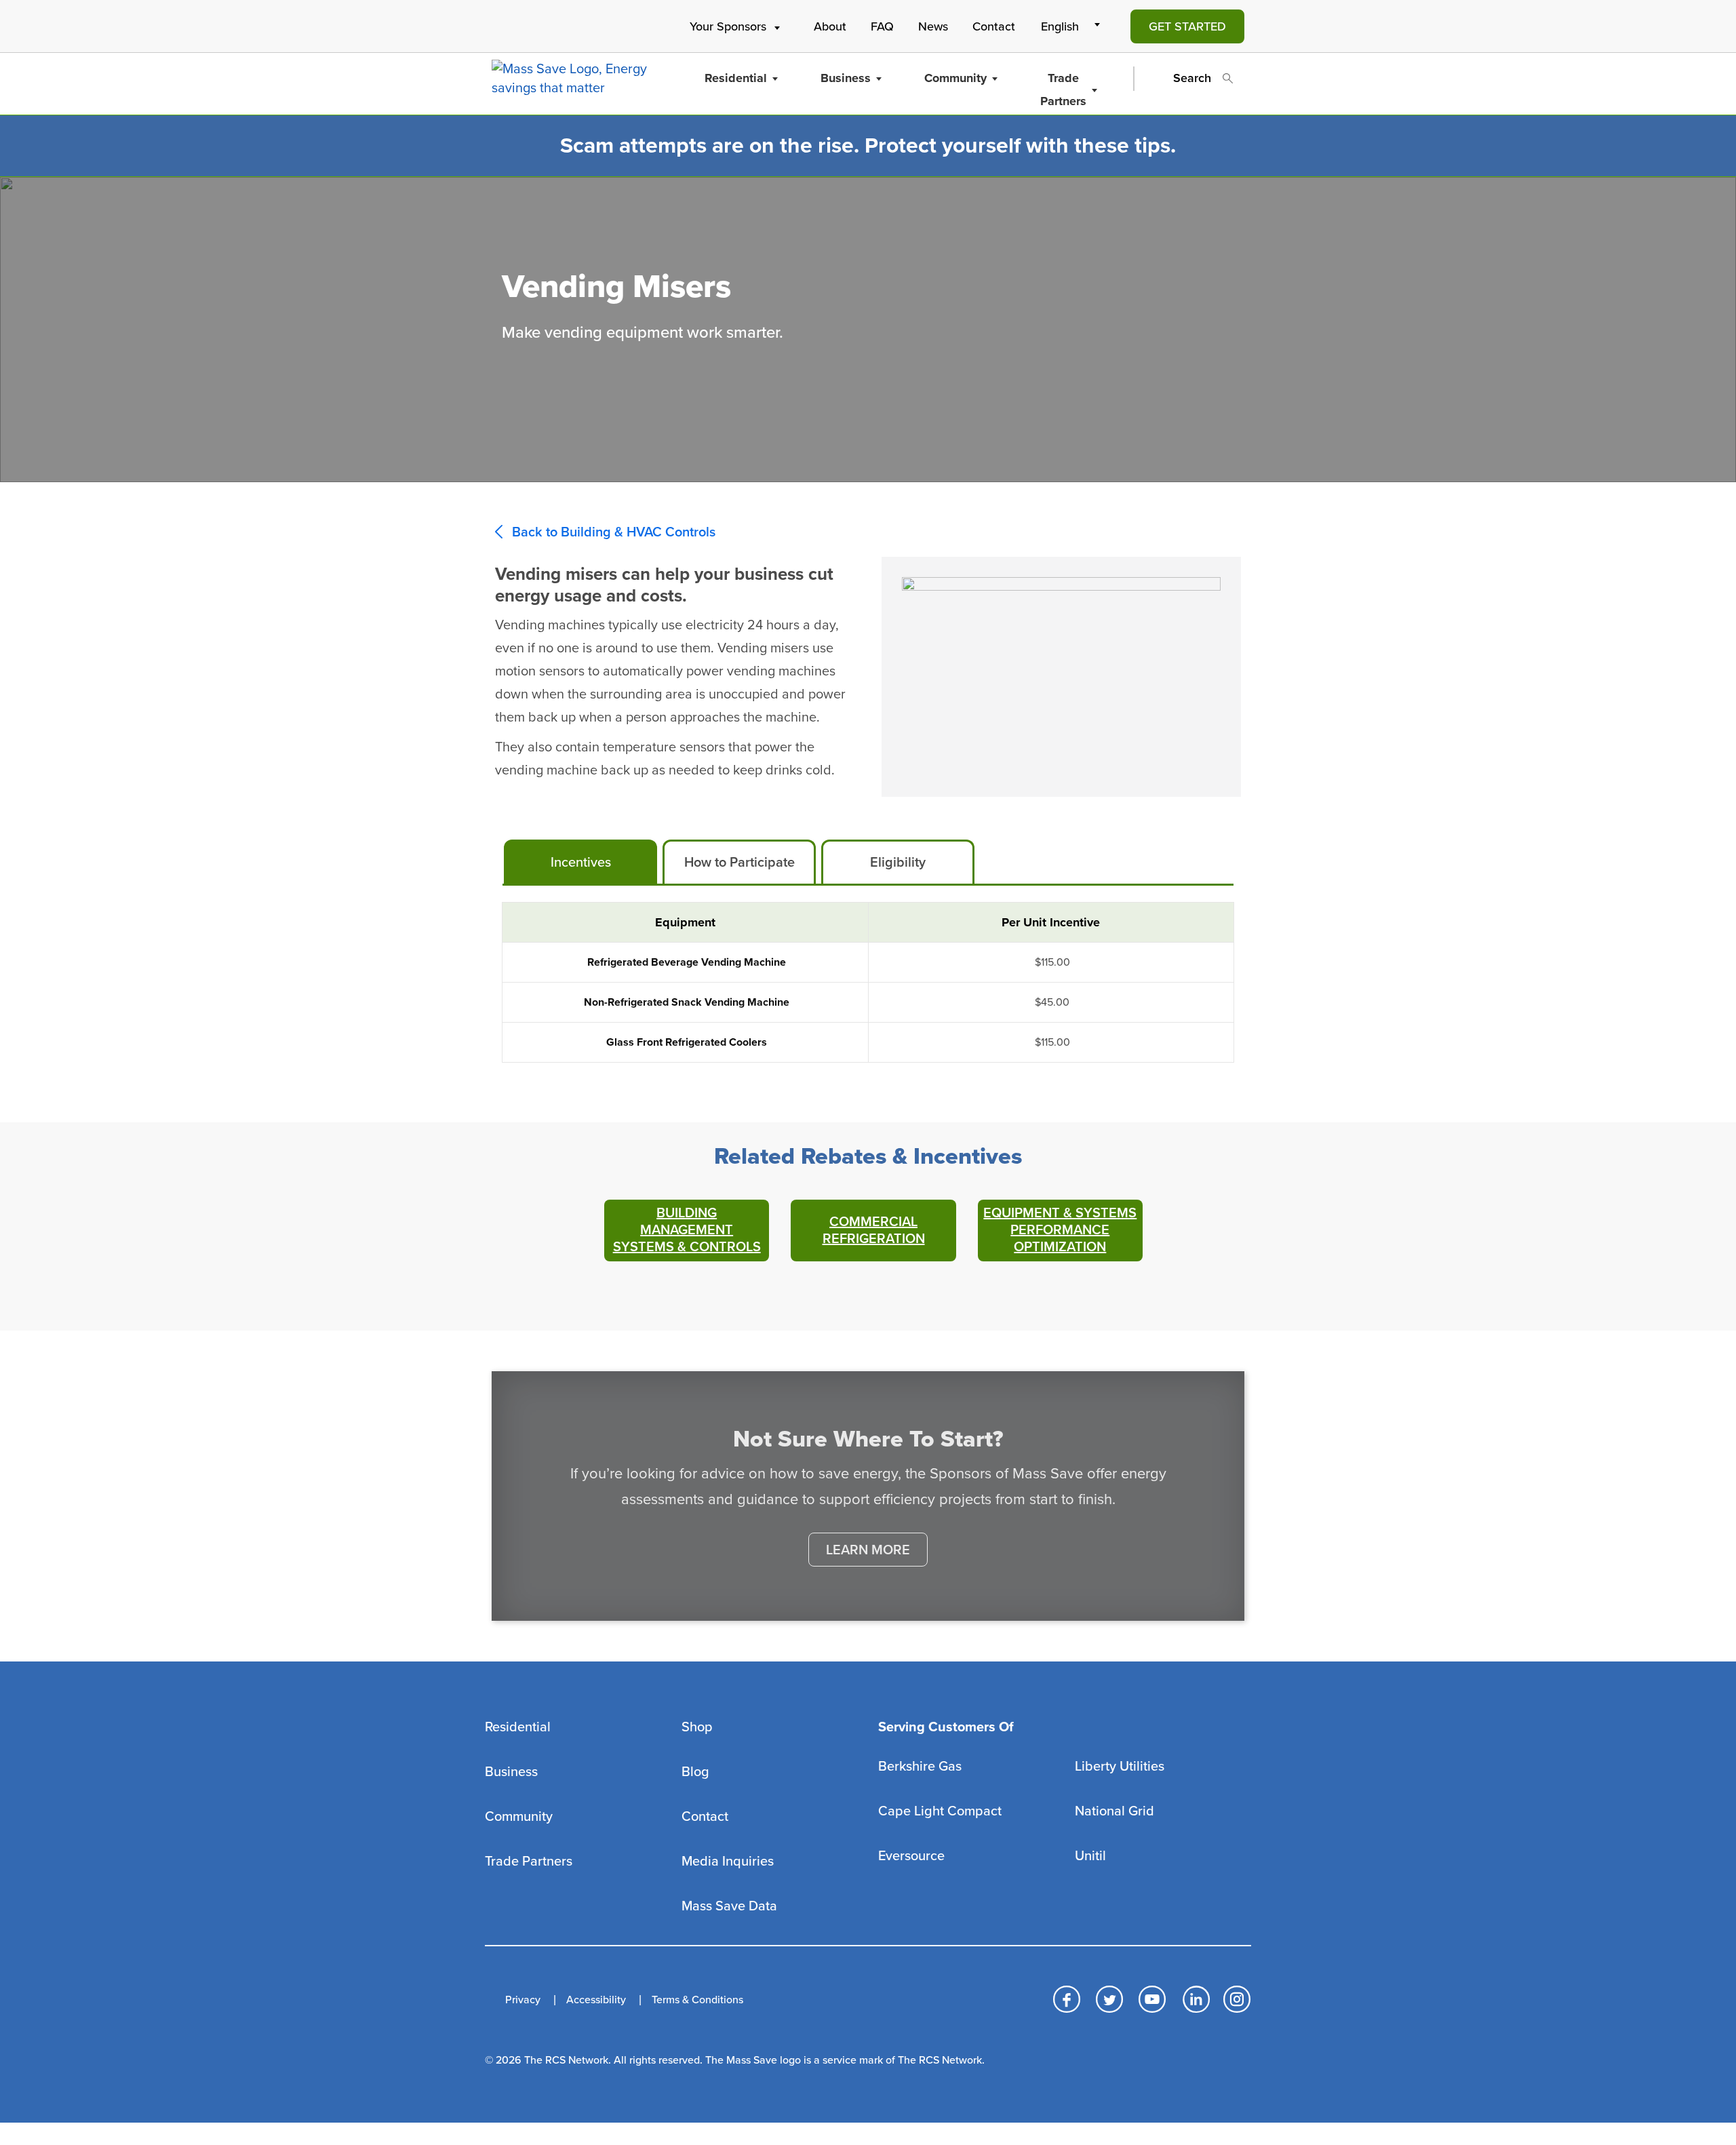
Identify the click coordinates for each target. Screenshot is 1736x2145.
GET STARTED (1187, 26)
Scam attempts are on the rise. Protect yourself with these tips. (868, 146)
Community (955, 78)
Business (846, 78)
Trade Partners (1063, 90)
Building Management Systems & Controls (687, 1230)
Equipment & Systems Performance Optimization (1060, 1230)
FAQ (882, 26)
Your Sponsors (728, 26)
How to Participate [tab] (739, 863)
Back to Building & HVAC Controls (614, 532)
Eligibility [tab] (898, 863)
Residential (736, 78)
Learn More (868, 1550)
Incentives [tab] (581, 863)
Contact (994, 26)
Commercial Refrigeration (874, 1231)
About (830, 26)
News (933, 26)
